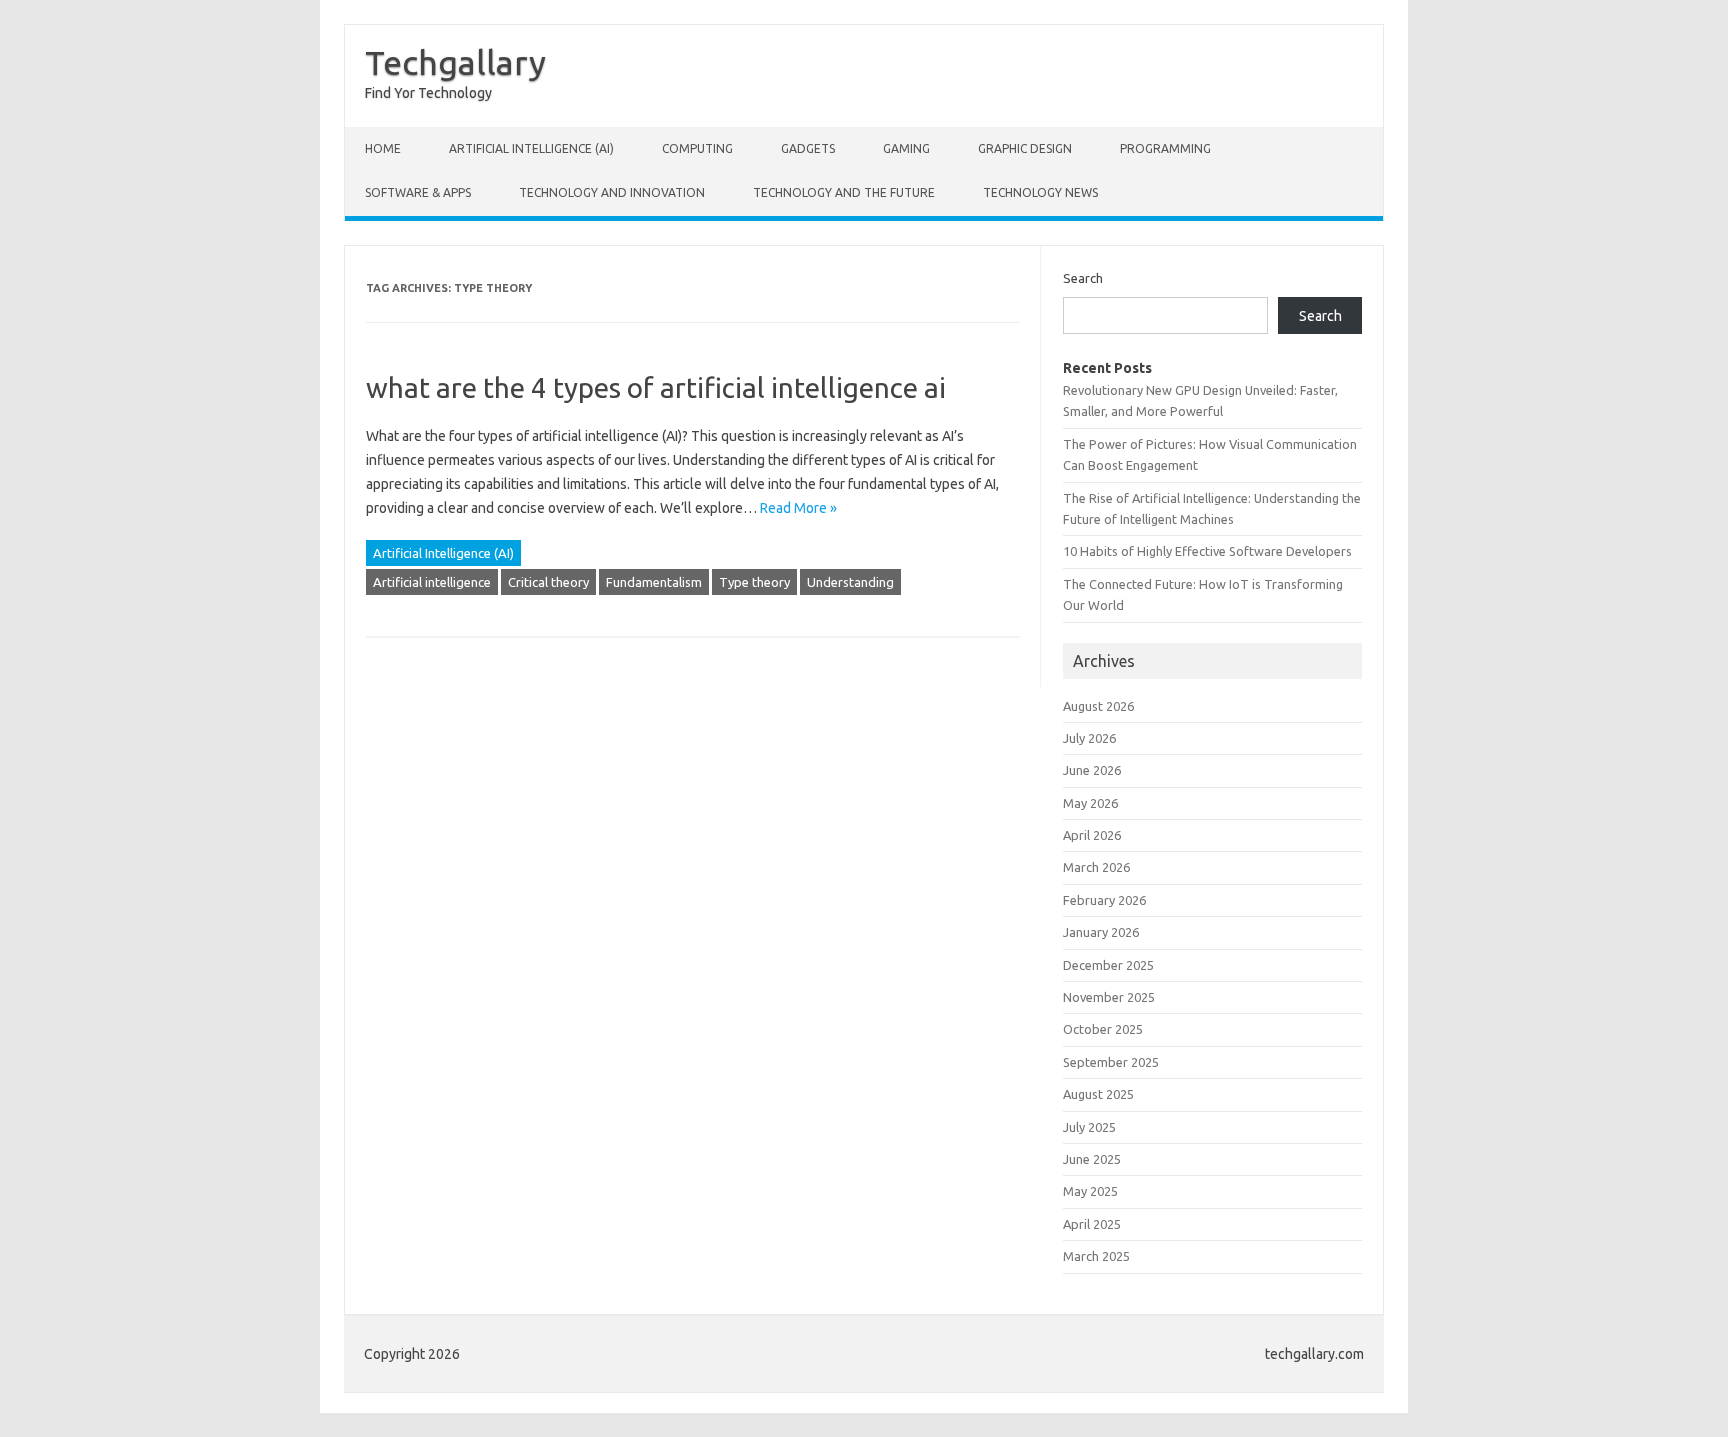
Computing (697, 148)
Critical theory (548, 582)
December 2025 (1108, 965)
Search (1083, 278)
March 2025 (1096, 1256)
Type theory (754, 582)
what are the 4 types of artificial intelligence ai (656, 387)
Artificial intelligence (432, 582)
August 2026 (1098, 706)
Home (383, 148)
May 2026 (1090, 803)
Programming (1165, 148)
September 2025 (1111, 1062)
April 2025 (1092, 1224)
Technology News (1040, 192)
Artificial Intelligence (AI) (531, 148)
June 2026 (1092, 770)
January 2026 (1101, 932)
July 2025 (1089, 1127)
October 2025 (1103, 1029)
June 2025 (1092, 1159)
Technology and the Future (844, 192)
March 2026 (1096, 867)
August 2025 (1098, 1094)
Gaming (906, 148)
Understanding (850, 582)
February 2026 (1104, 900)
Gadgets (808, 148)
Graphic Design (1025, 148)
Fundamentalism (654, 582)
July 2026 (1089, 738)
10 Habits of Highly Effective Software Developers (1207, 551)
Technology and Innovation (612, 192)
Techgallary (455, 62)
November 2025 (1109, 997)
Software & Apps (418, 192)
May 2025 (1090, 1191)
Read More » (798, 508)
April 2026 (1092, 835)
